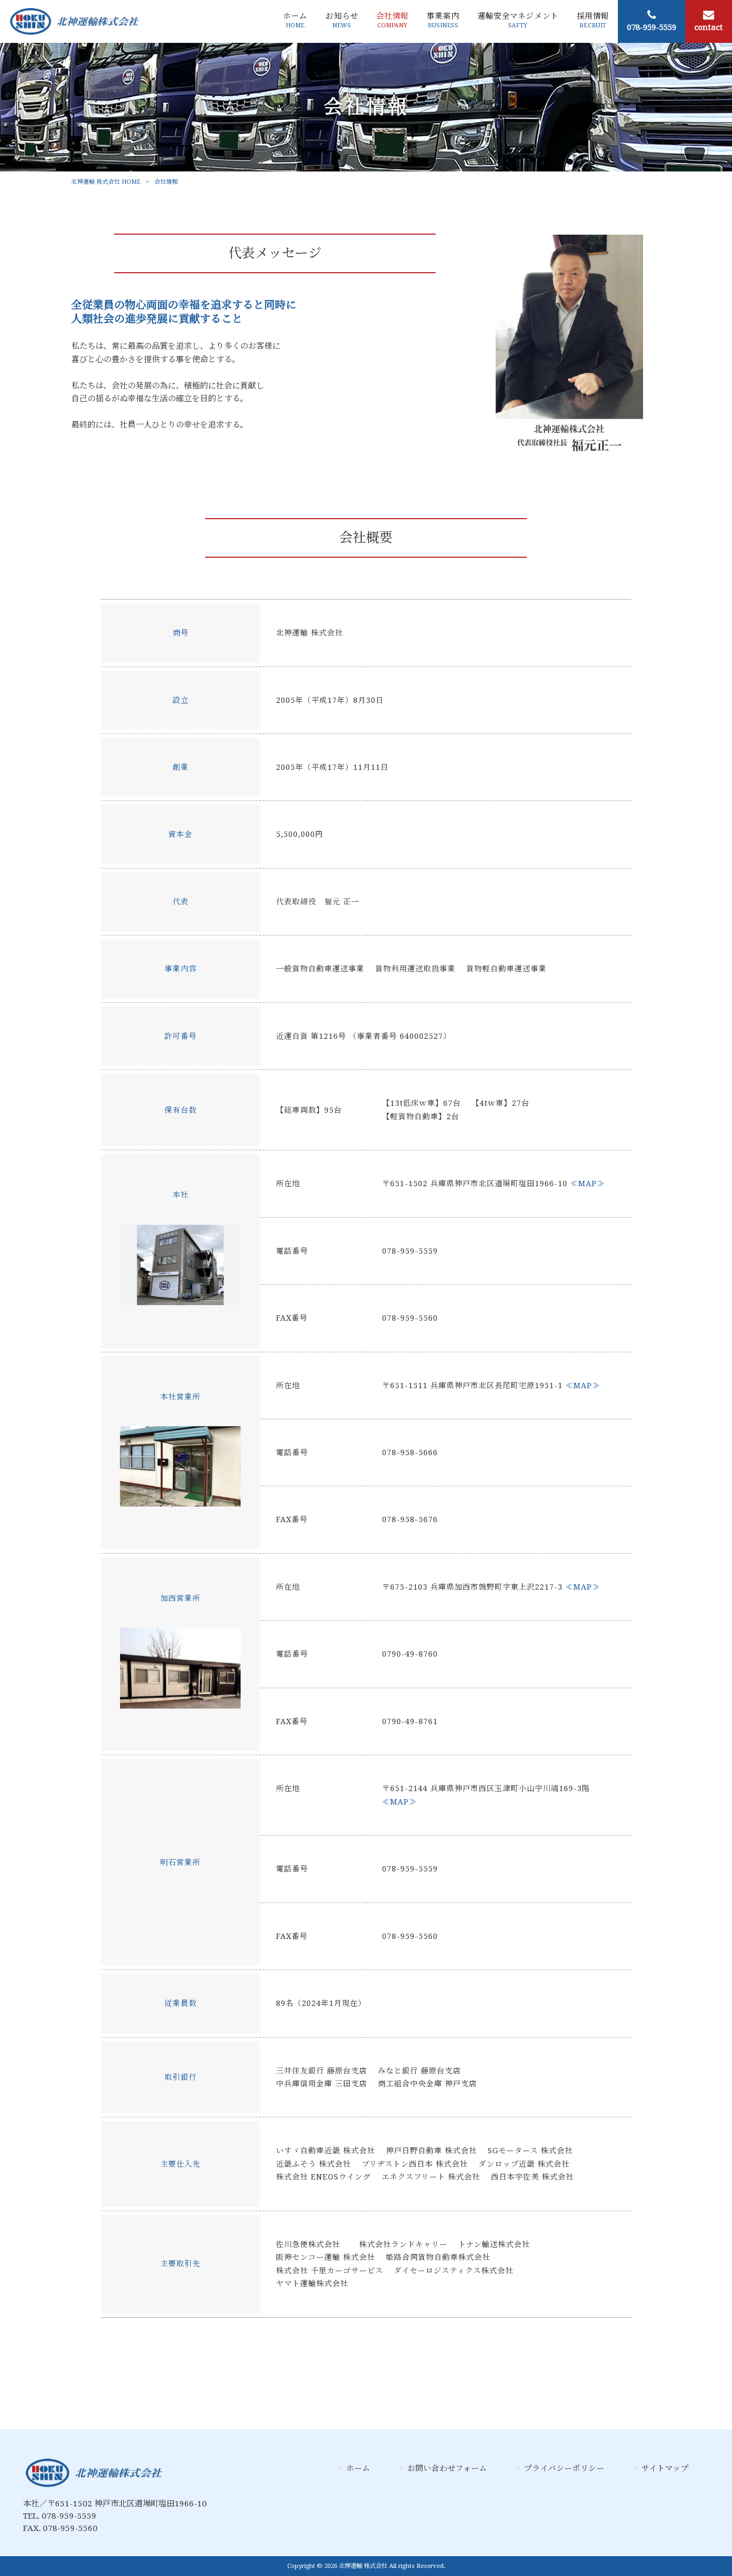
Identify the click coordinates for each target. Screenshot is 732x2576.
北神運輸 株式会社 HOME (106, 182)
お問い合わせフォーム (447, 2468)
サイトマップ (665, 2468)
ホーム (358, 2468)
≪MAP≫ (588, 1184)
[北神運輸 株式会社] (74, 21)
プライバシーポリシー (564, 2468)
